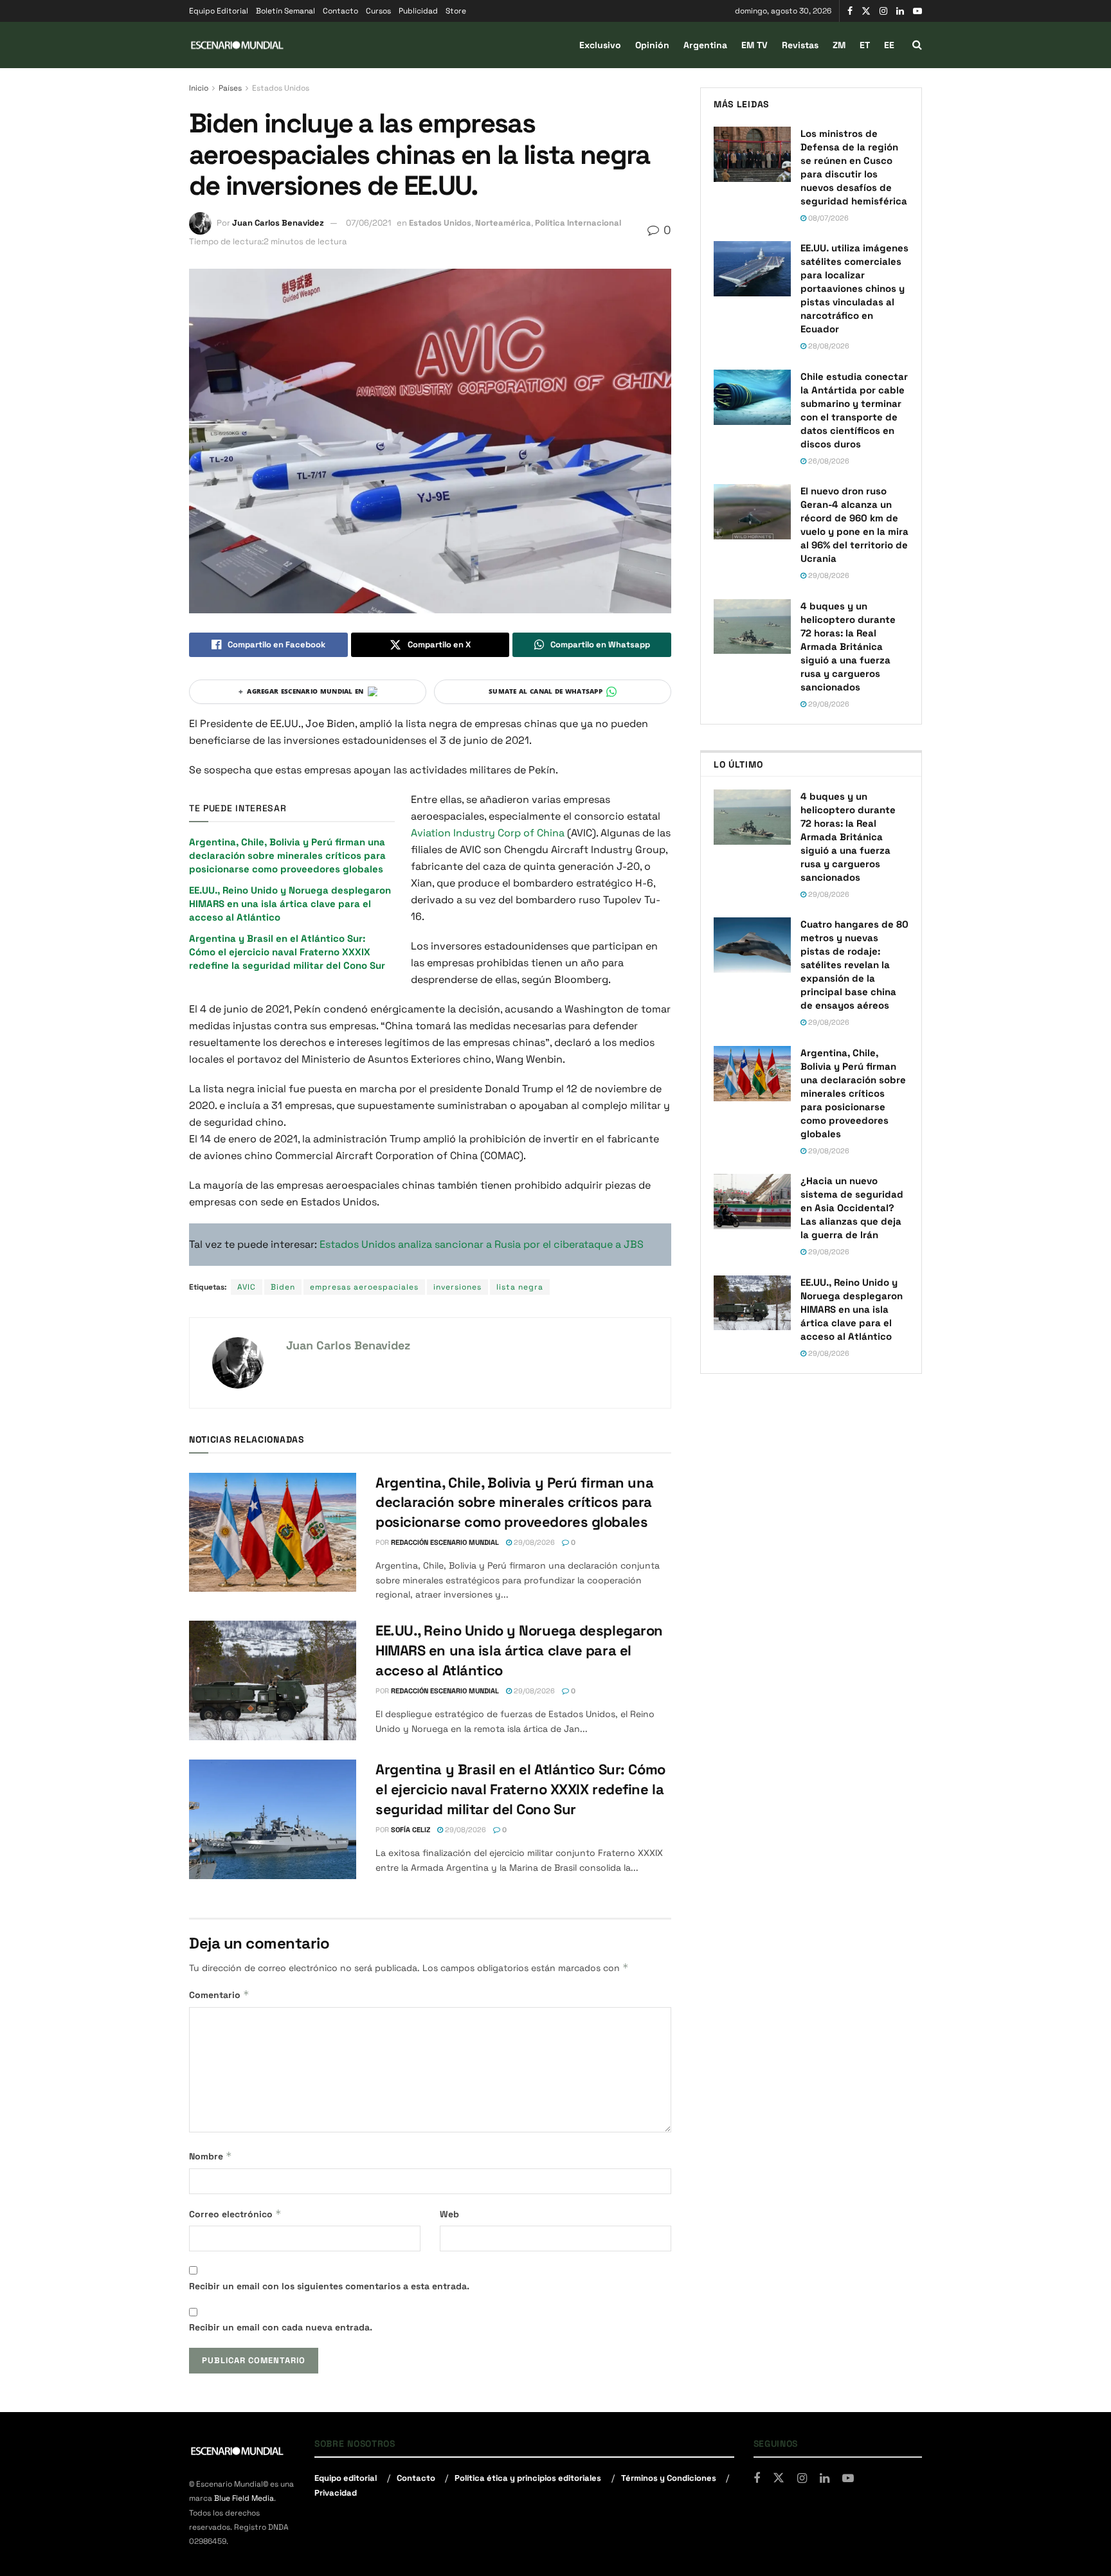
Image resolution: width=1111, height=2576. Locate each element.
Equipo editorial (346, 2478)
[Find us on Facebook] (850, 11)
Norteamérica (503, 223)
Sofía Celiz (411, 1830)
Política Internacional (578, 223)
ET (865, 45)
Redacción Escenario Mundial (445, 1542)
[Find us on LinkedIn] (900, 11)
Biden (283, 1287)
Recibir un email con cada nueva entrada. (281, 2327)
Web (449, 2214)
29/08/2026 (533, 1542)
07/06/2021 (368, 223)
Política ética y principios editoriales (528, 2478)
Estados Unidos (281, 88)
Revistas (800, 45)
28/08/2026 (828, 346)
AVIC (247, 1287)
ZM (839, 45)
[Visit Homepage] (237, 45)
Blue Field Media (244, 2498)
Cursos (378, 11)
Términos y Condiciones (669, 2478)
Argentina (705, 45)
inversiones (457, 1287)
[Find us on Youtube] (917, 11)
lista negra (520, 1287)
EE (889, 45)
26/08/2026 (828, 461)
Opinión (652, 45)
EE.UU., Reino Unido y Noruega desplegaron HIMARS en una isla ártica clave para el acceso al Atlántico (290, 904)
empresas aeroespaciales (364, 1287)
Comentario (219, 1995)
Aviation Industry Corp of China (489, 833)
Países (230, 88)
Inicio (199, 88)
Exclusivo (600, 45)
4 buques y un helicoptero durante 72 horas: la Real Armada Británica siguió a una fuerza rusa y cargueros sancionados (848, 646)
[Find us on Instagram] (883, 11)
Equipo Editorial (219, 11)
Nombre (211, 2156)
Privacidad (336, 2493)
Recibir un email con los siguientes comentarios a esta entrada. (329, 2286)
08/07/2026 (827, 218)
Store (456, 11)
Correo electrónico (235, 2214)
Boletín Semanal (285, 11)
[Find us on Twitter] (866, 11)
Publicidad (418, 11)
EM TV (754, 45)
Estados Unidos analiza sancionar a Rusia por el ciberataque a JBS (482, 1244)
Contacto (340, 11)
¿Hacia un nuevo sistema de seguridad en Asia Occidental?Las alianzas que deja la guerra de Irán (852, 1208)
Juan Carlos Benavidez (278, 223)
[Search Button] (917, 45)
